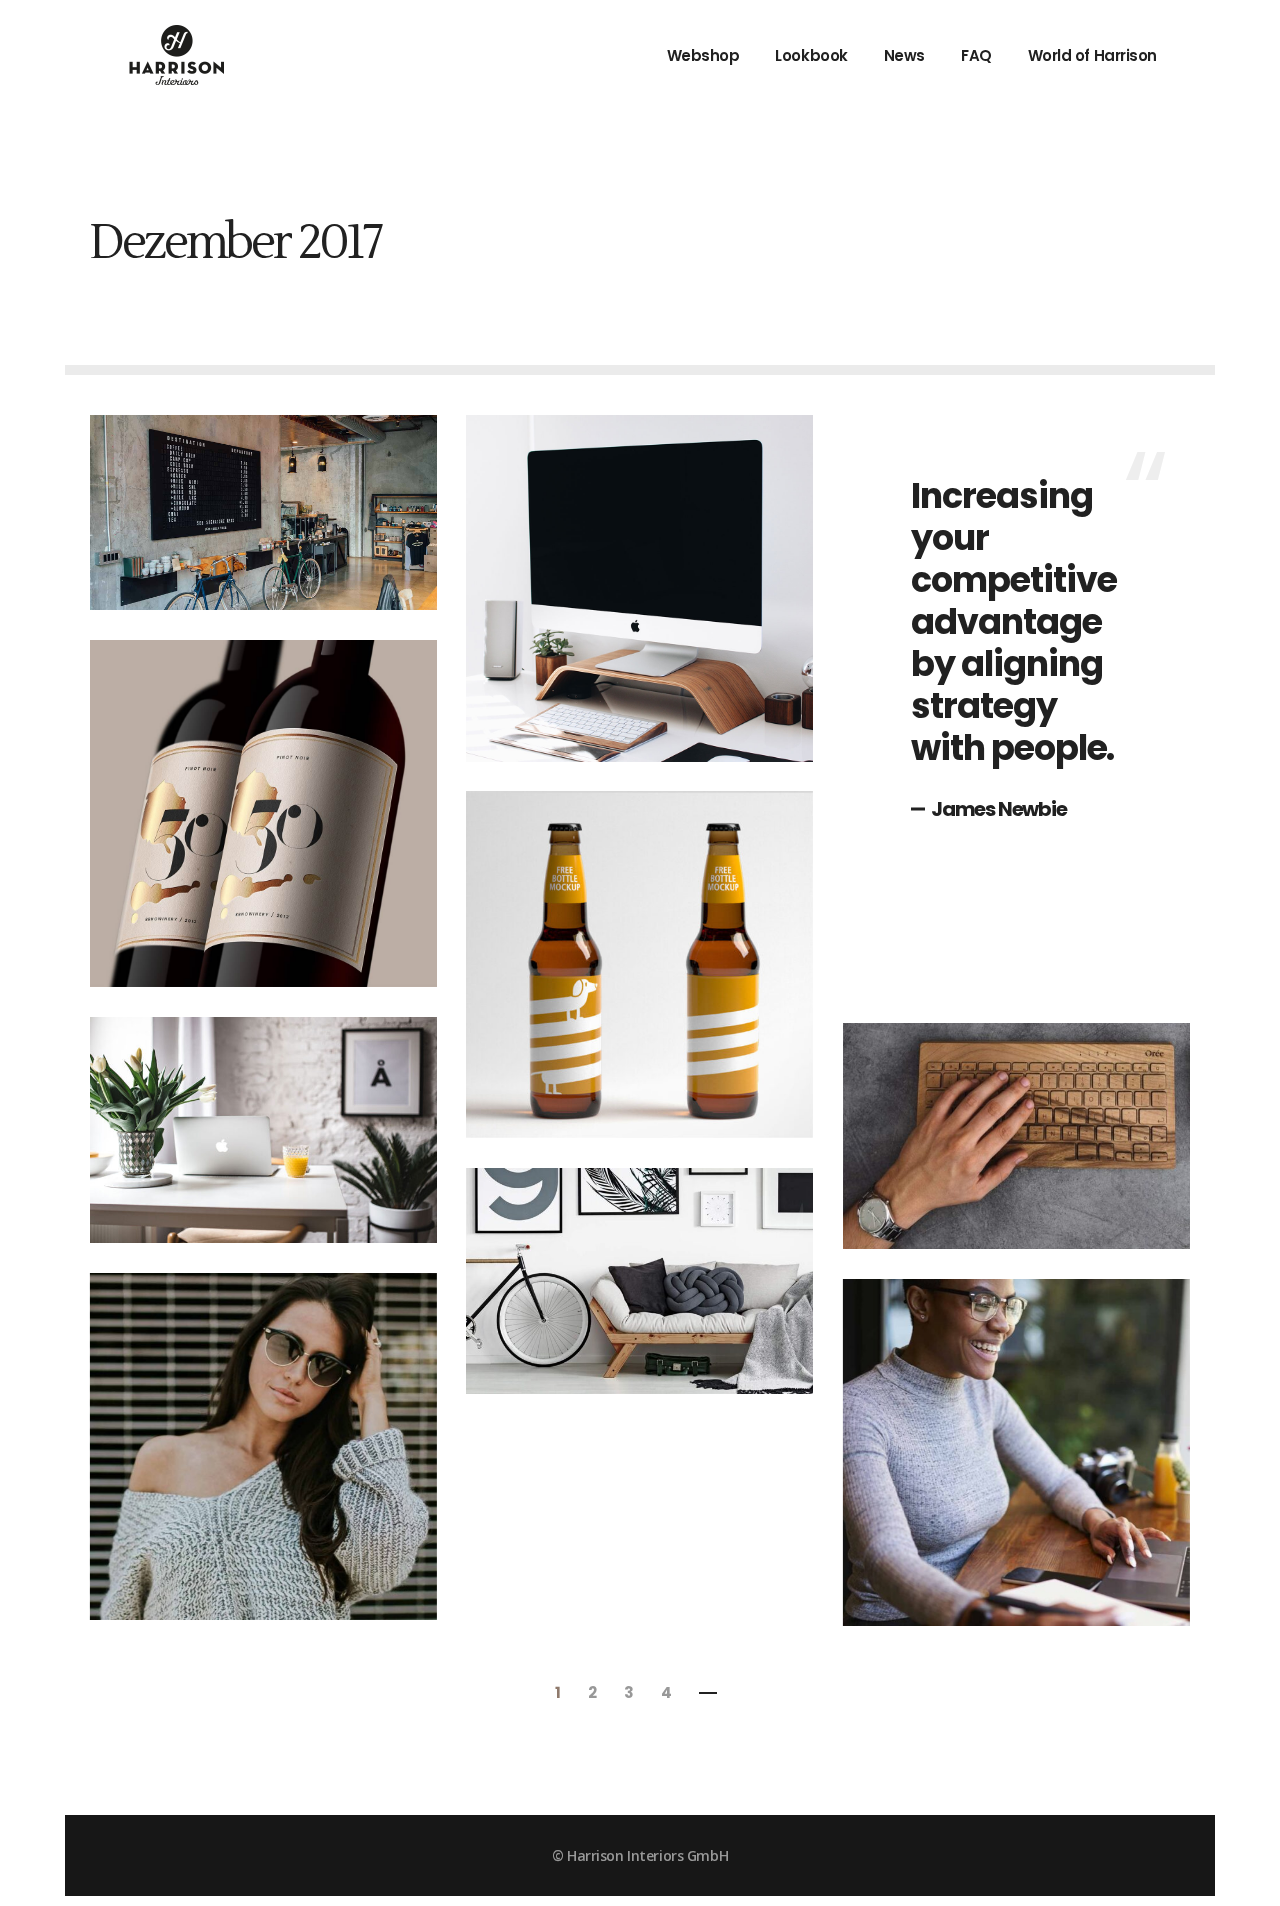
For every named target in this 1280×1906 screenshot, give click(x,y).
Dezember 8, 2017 (286, 723)
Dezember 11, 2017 (225, 528)
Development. (228, 566)
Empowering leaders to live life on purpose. (261, 1424)
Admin (182, 498)
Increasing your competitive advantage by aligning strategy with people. (1013, 621)
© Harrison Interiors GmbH (640, 1855)
